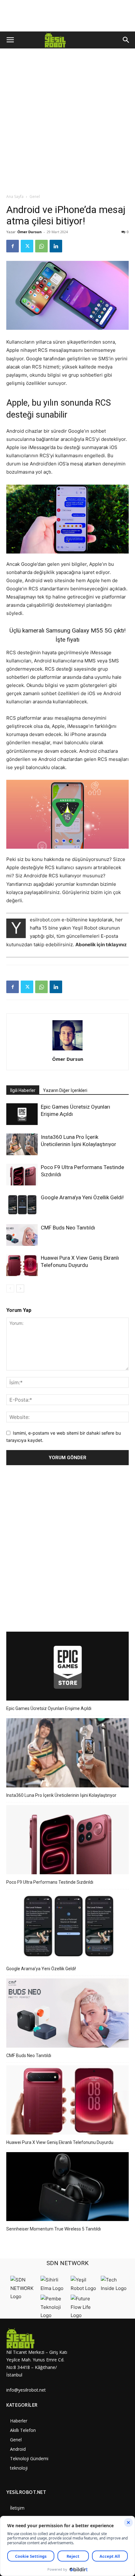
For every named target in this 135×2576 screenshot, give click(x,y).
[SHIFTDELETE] (24, 2296)
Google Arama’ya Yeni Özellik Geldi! (82, 1197)
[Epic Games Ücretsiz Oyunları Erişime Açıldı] (22, 1114)
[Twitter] (27, 246)
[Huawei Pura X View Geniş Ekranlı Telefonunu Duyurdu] (22, 1265)
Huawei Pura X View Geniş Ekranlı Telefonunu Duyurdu (60, 2142)
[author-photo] (67, 1050)
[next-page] (20, 1288)
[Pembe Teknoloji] (54, 2315)
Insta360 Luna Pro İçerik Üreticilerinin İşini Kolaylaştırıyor (61, 1795)
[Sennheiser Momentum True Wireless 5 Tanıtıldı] (67, 2188)
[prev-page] (10, 1288)
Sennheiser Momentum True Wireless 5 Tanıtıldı (54, 2229)
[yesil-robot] (37, 2338)
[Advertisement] (67, 123)
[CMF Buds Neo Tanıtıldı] (22, 1235)
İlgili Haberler (23, 1090)
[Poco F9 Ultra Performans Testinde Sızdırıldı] (22, 1175)
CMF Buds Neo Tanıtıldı (68, 1228)
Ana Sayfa (15, 197)
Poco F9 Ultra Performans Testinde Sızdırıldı (50, 1882)
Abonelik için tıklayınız (101, 945)
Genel (35, 197)
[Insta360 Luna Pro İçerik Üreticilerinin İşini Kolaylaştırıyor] (22, 1144)
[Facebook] (13, 246)
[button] (10, 40)
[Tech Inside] (114, 2288)
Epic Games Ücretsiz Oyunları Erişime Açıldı (49, 1708)
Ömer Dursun (30, 232)
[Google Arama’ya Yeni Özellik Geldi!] (22, 1205)
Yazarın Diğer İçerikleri (65, 1090)
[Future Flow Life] (84, 2315)
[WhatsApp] (41, 246)
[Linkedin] (56, 246)
